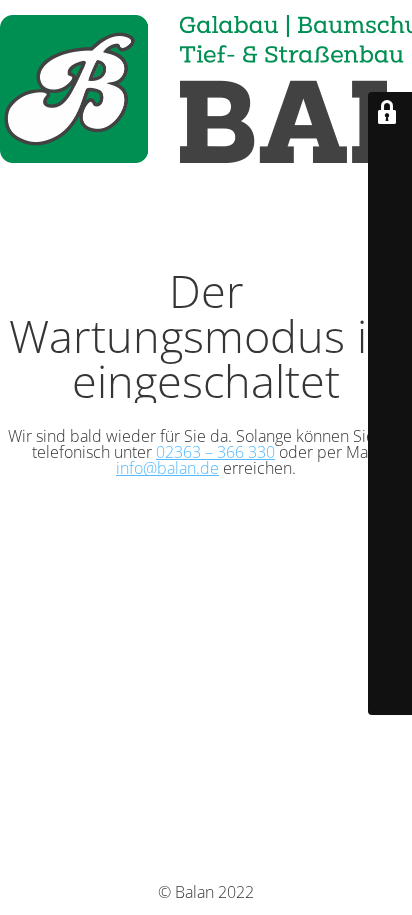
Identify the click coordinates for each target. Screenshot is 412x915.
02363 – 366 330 (215, 452)
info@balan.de (167, 468)
